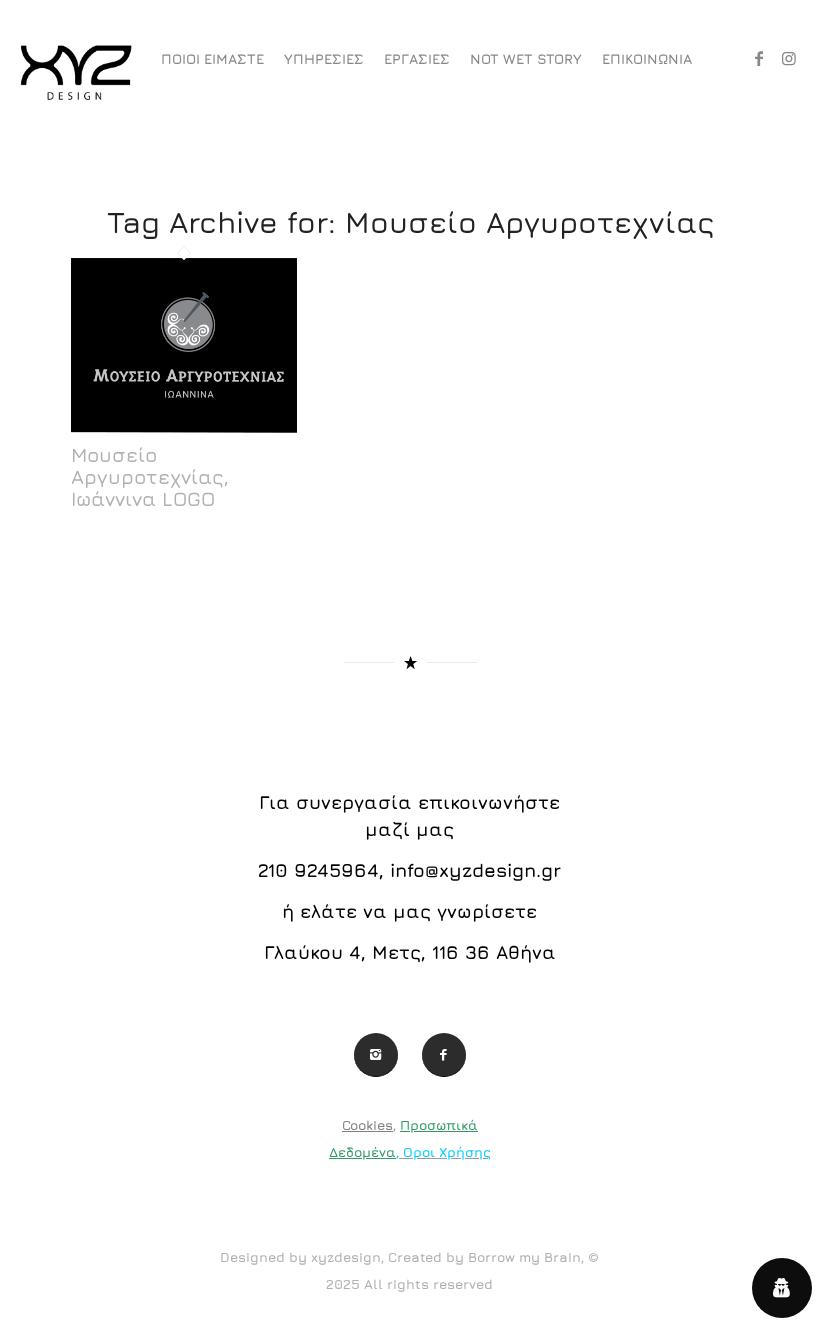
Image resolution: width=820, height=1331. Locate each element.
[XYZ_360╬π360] (75, 59)
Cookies (367, 1125)
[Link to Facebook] (759, 58)
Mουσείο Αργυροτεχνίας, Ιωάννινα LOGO (150, 476)
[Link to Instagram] (789, 58)
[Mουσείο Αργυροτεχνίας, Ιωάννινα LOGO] (184, 431)
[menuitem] (212, 59)
